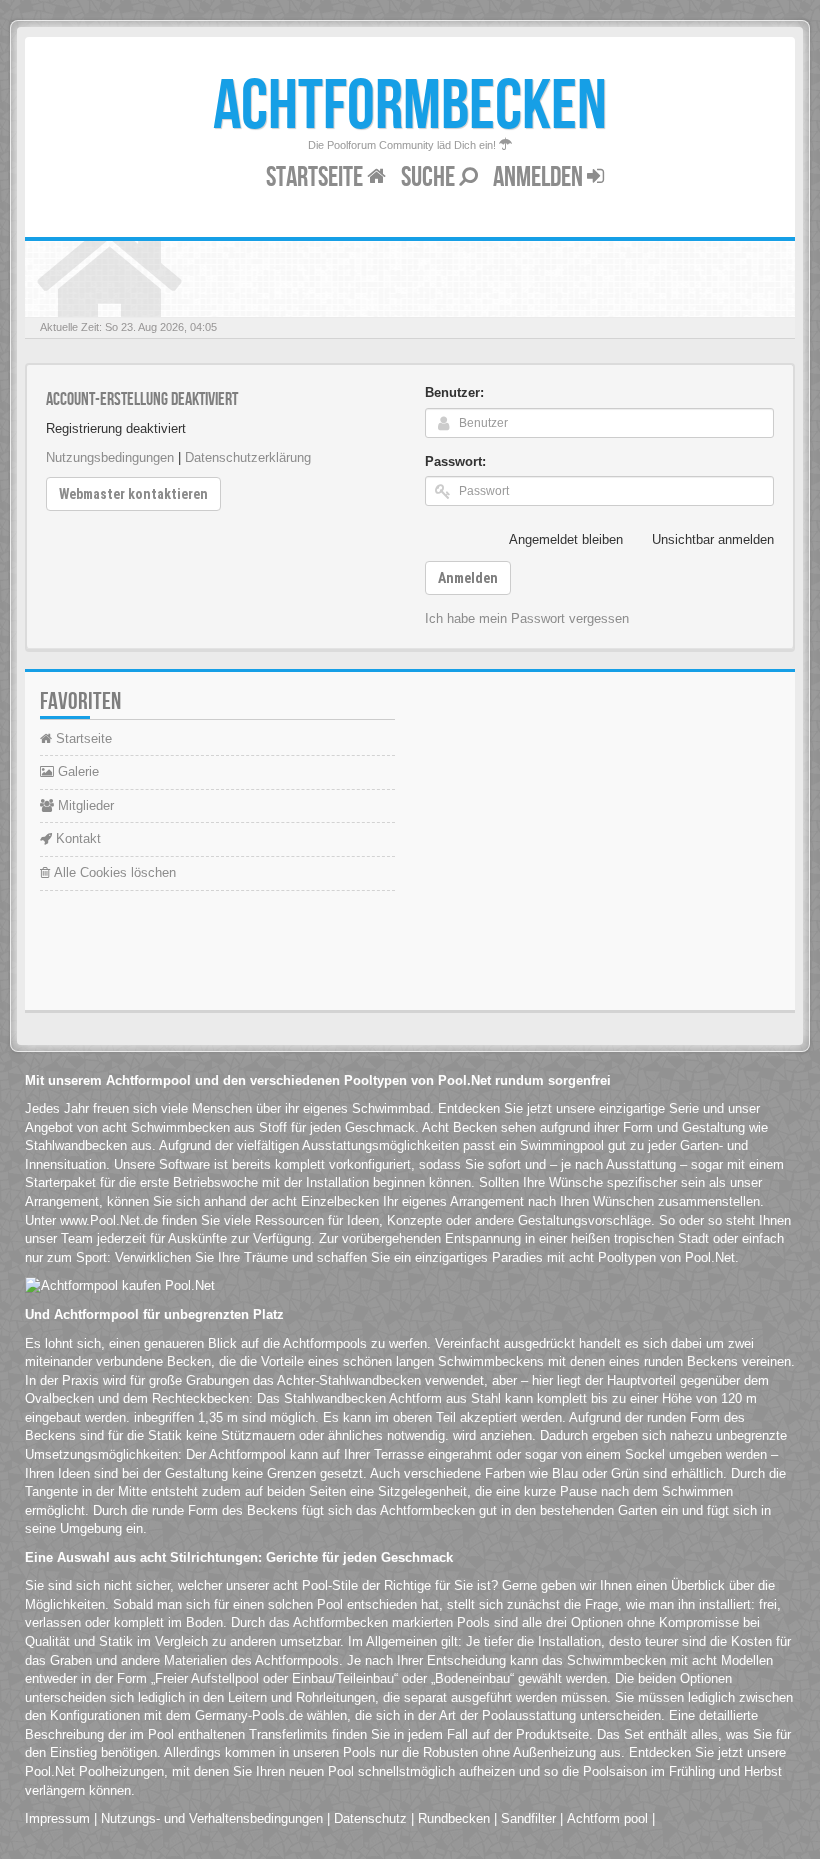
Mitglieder (84, 805)
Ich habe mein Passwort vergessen (527, 618)
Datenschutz (370, 1818)
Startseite (316, 177)
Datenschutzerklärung (248, 457)
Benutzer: (454, 392)
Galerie (76, 771)
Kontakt (76, 838)
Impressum (57, 1818)
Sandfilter (528, 1818)
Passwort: (455, 461)
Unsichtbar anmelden (713, 539)
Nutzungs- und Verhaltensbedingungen (212, 1818)
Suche (430, 177)
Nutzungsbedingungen (110, 457)
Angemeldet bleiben (566, 539)
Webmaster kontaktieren (133, 494)
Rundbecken (454, 1818)
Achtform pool (607, 1818)
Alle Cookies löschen (113, 872)
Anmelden (540, 177)
